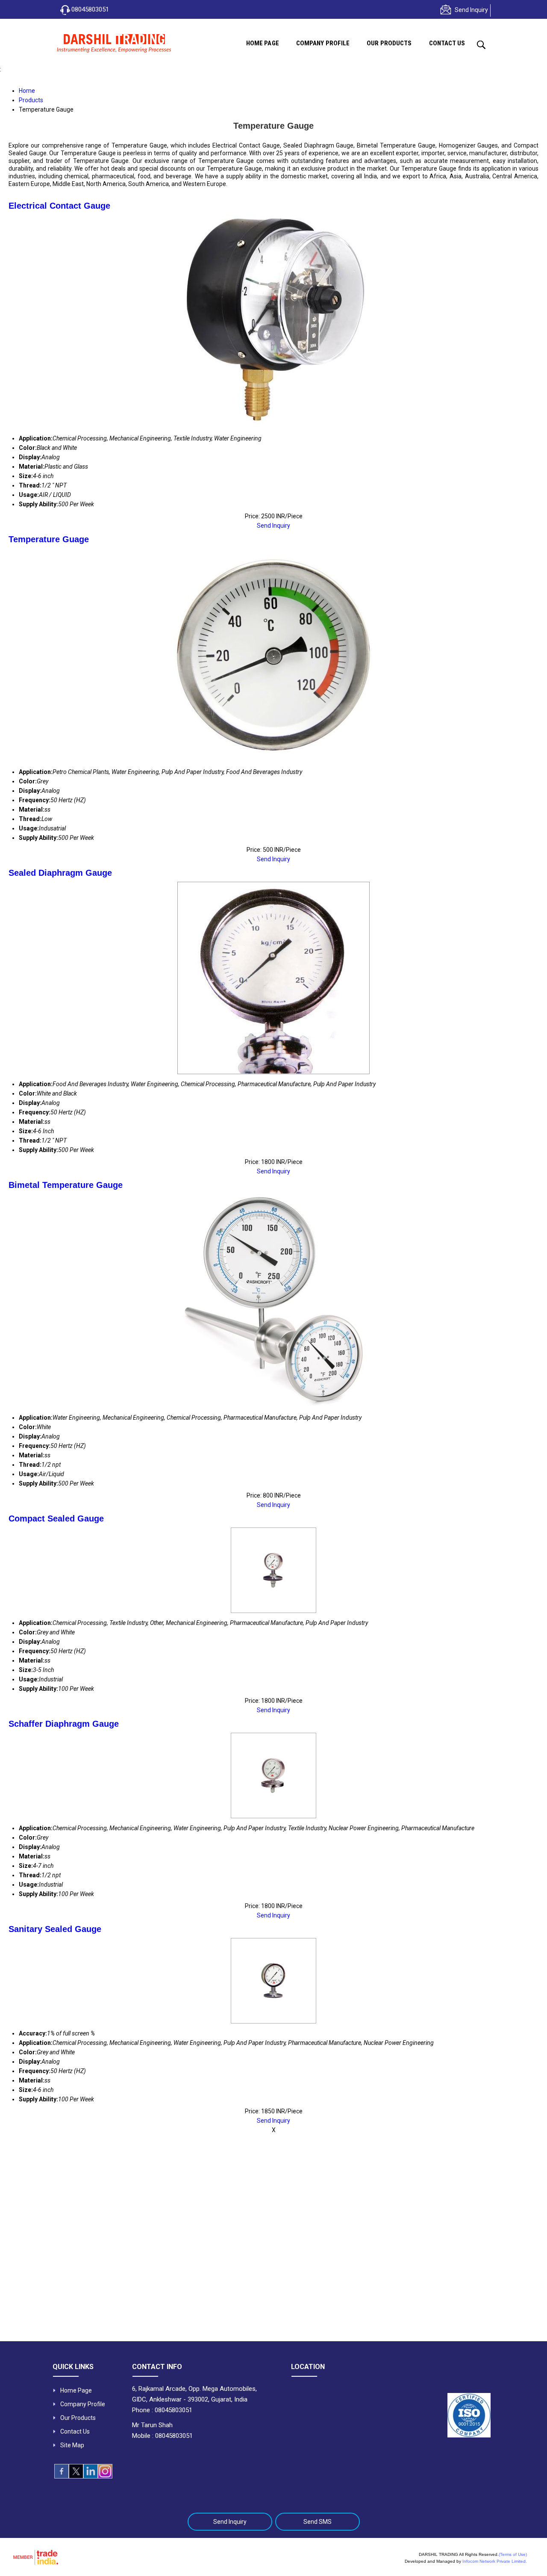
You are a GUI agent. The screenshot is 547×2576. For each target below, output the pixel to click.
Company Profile (323, 43)
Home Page (263, 43)
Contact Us (447, 43)
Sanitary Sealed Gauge (55, 1929)
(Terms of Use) (513, 2554)
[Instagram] (105, 2476)
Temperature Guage (49, 539)
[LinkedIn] (91, 2476)
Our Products (389, 43)
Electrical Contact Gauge (59, 206)
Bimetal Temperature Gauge (66, 1185)
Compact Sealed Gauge (56, 1518)
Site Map (72, 2445)
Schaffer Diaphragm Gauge (64, 1724)
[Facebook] (62, 2476)
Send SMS (318, 2522)
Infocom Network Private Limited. (495, 2561)
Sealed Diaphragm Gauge (60, 873)
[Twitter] (76, 2476)
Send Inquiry (471, 10)
